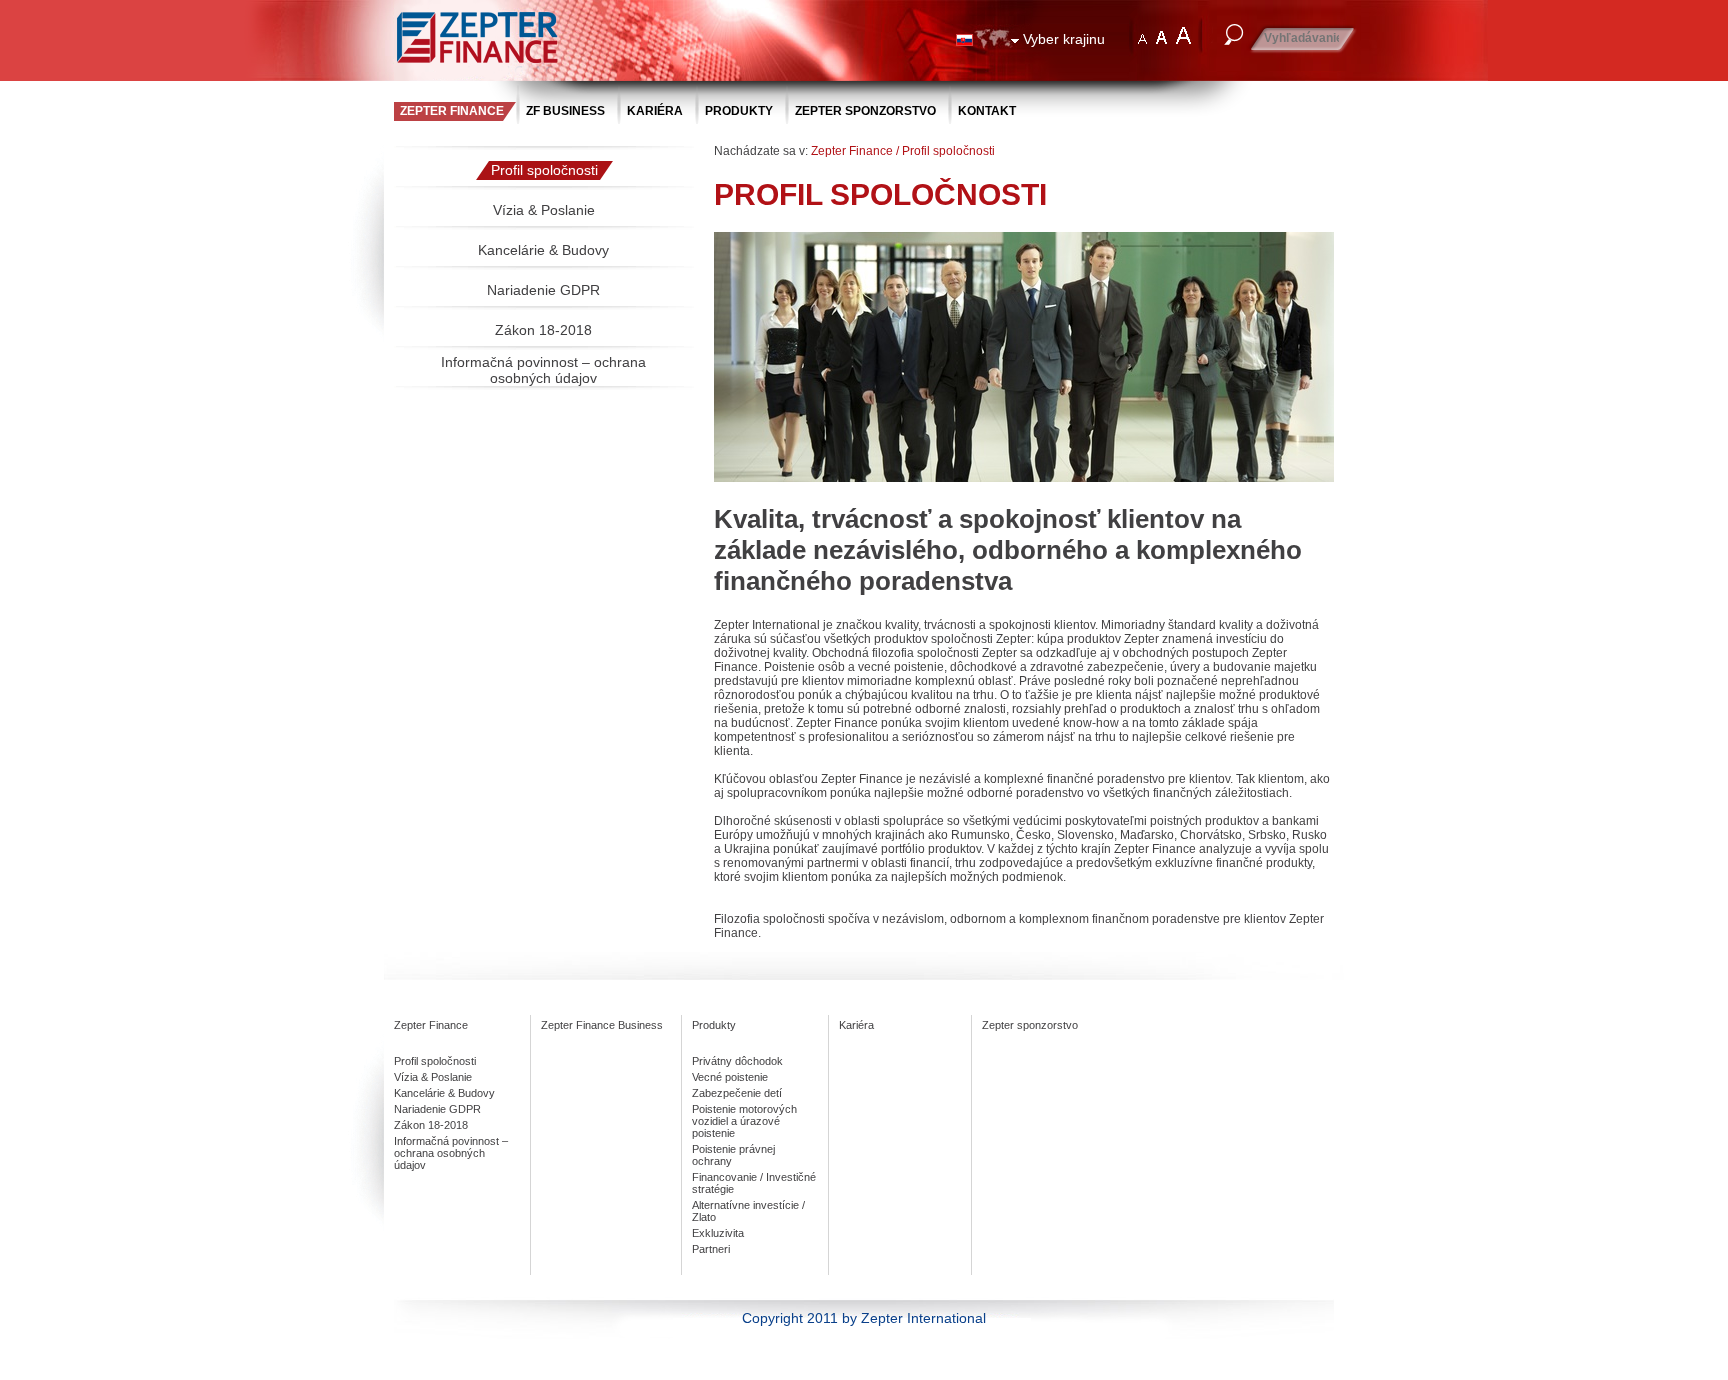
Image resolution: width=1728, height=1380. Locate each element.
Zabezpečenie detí (737, 1093)
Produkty (739, 111)
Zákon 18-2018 (543, 330)
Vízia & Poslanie (544, 210)
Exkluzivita (718, 1233)
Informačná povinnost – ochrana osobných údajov (543, 370)
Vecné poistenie (730, 1077)
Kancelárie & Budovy (543, 250)
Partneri (711, 1249)
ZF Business (565, 111)
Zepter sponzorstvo (865, 111)
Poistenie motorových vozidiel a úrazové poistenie (744, 1121)
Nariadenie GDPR (543, 290)
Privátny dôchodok (737, 1061)
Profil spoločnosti (544, 170)
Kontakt (987, 111)
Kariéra (655, 111)
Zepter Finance (452, 111)
